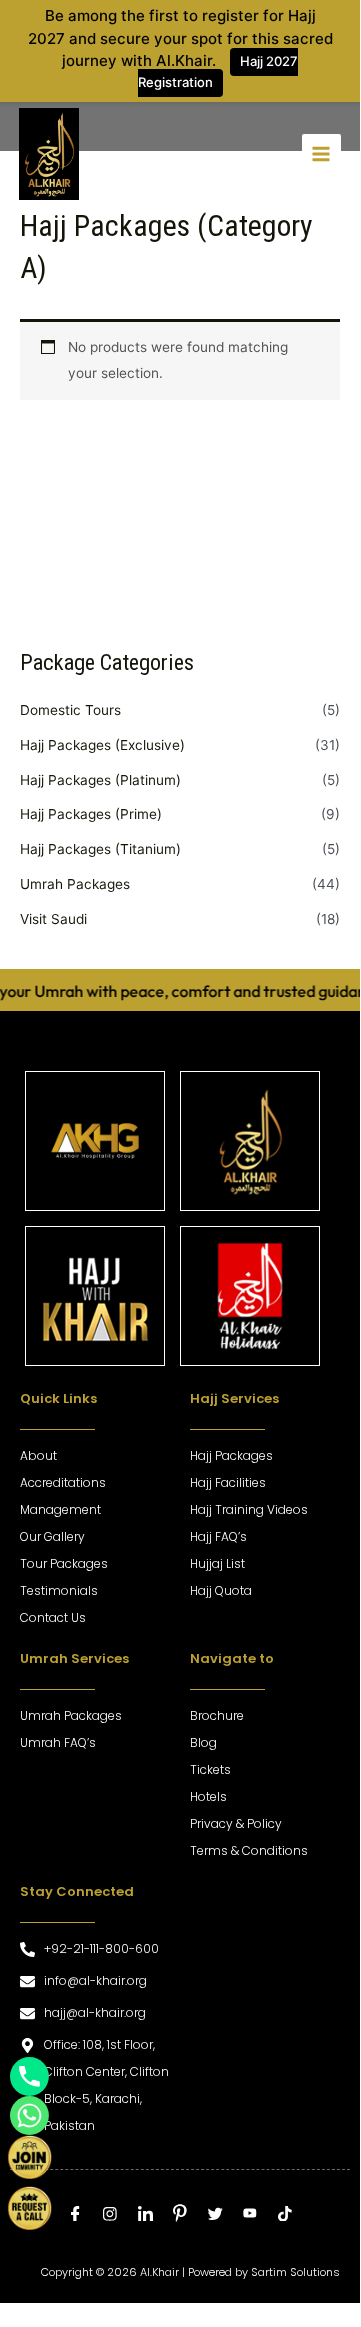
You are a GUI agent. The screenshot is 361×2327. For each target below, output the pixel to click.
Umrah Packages (75, 884)
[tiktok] (285, 2218)
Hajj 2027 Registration (218, 71)
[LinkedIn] (145, 2218)
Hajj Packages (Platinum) (100, 780)
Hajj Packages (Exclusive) (102, 745)
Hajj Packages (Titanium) (100, 849)
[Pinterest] (180, 2216)
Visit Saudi (53, 919)
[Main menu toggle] (321, 153)
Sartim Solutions (295, 2272)
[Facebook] (75, 2218)
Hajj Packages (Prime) (91, 814)
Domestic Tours (70, 710)
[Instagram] (110, 2218)
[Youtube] (250, 2219)
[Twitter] (215, 2218)
